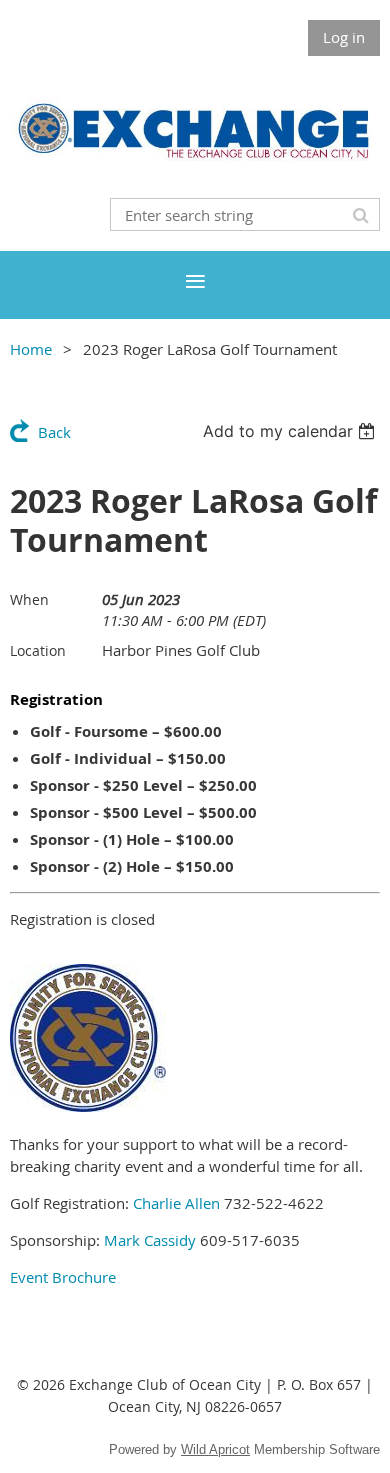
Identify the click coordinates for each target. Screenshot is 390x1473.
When (29, 599)
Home (31, 349)
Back (54, 432)
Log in (344, 37)
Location (38, 650)
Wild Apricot (215, 1449)
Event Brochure (63, 1277)
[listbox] (291, 431)
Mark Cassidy (150, 1240)
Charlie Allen (176, 1203)
